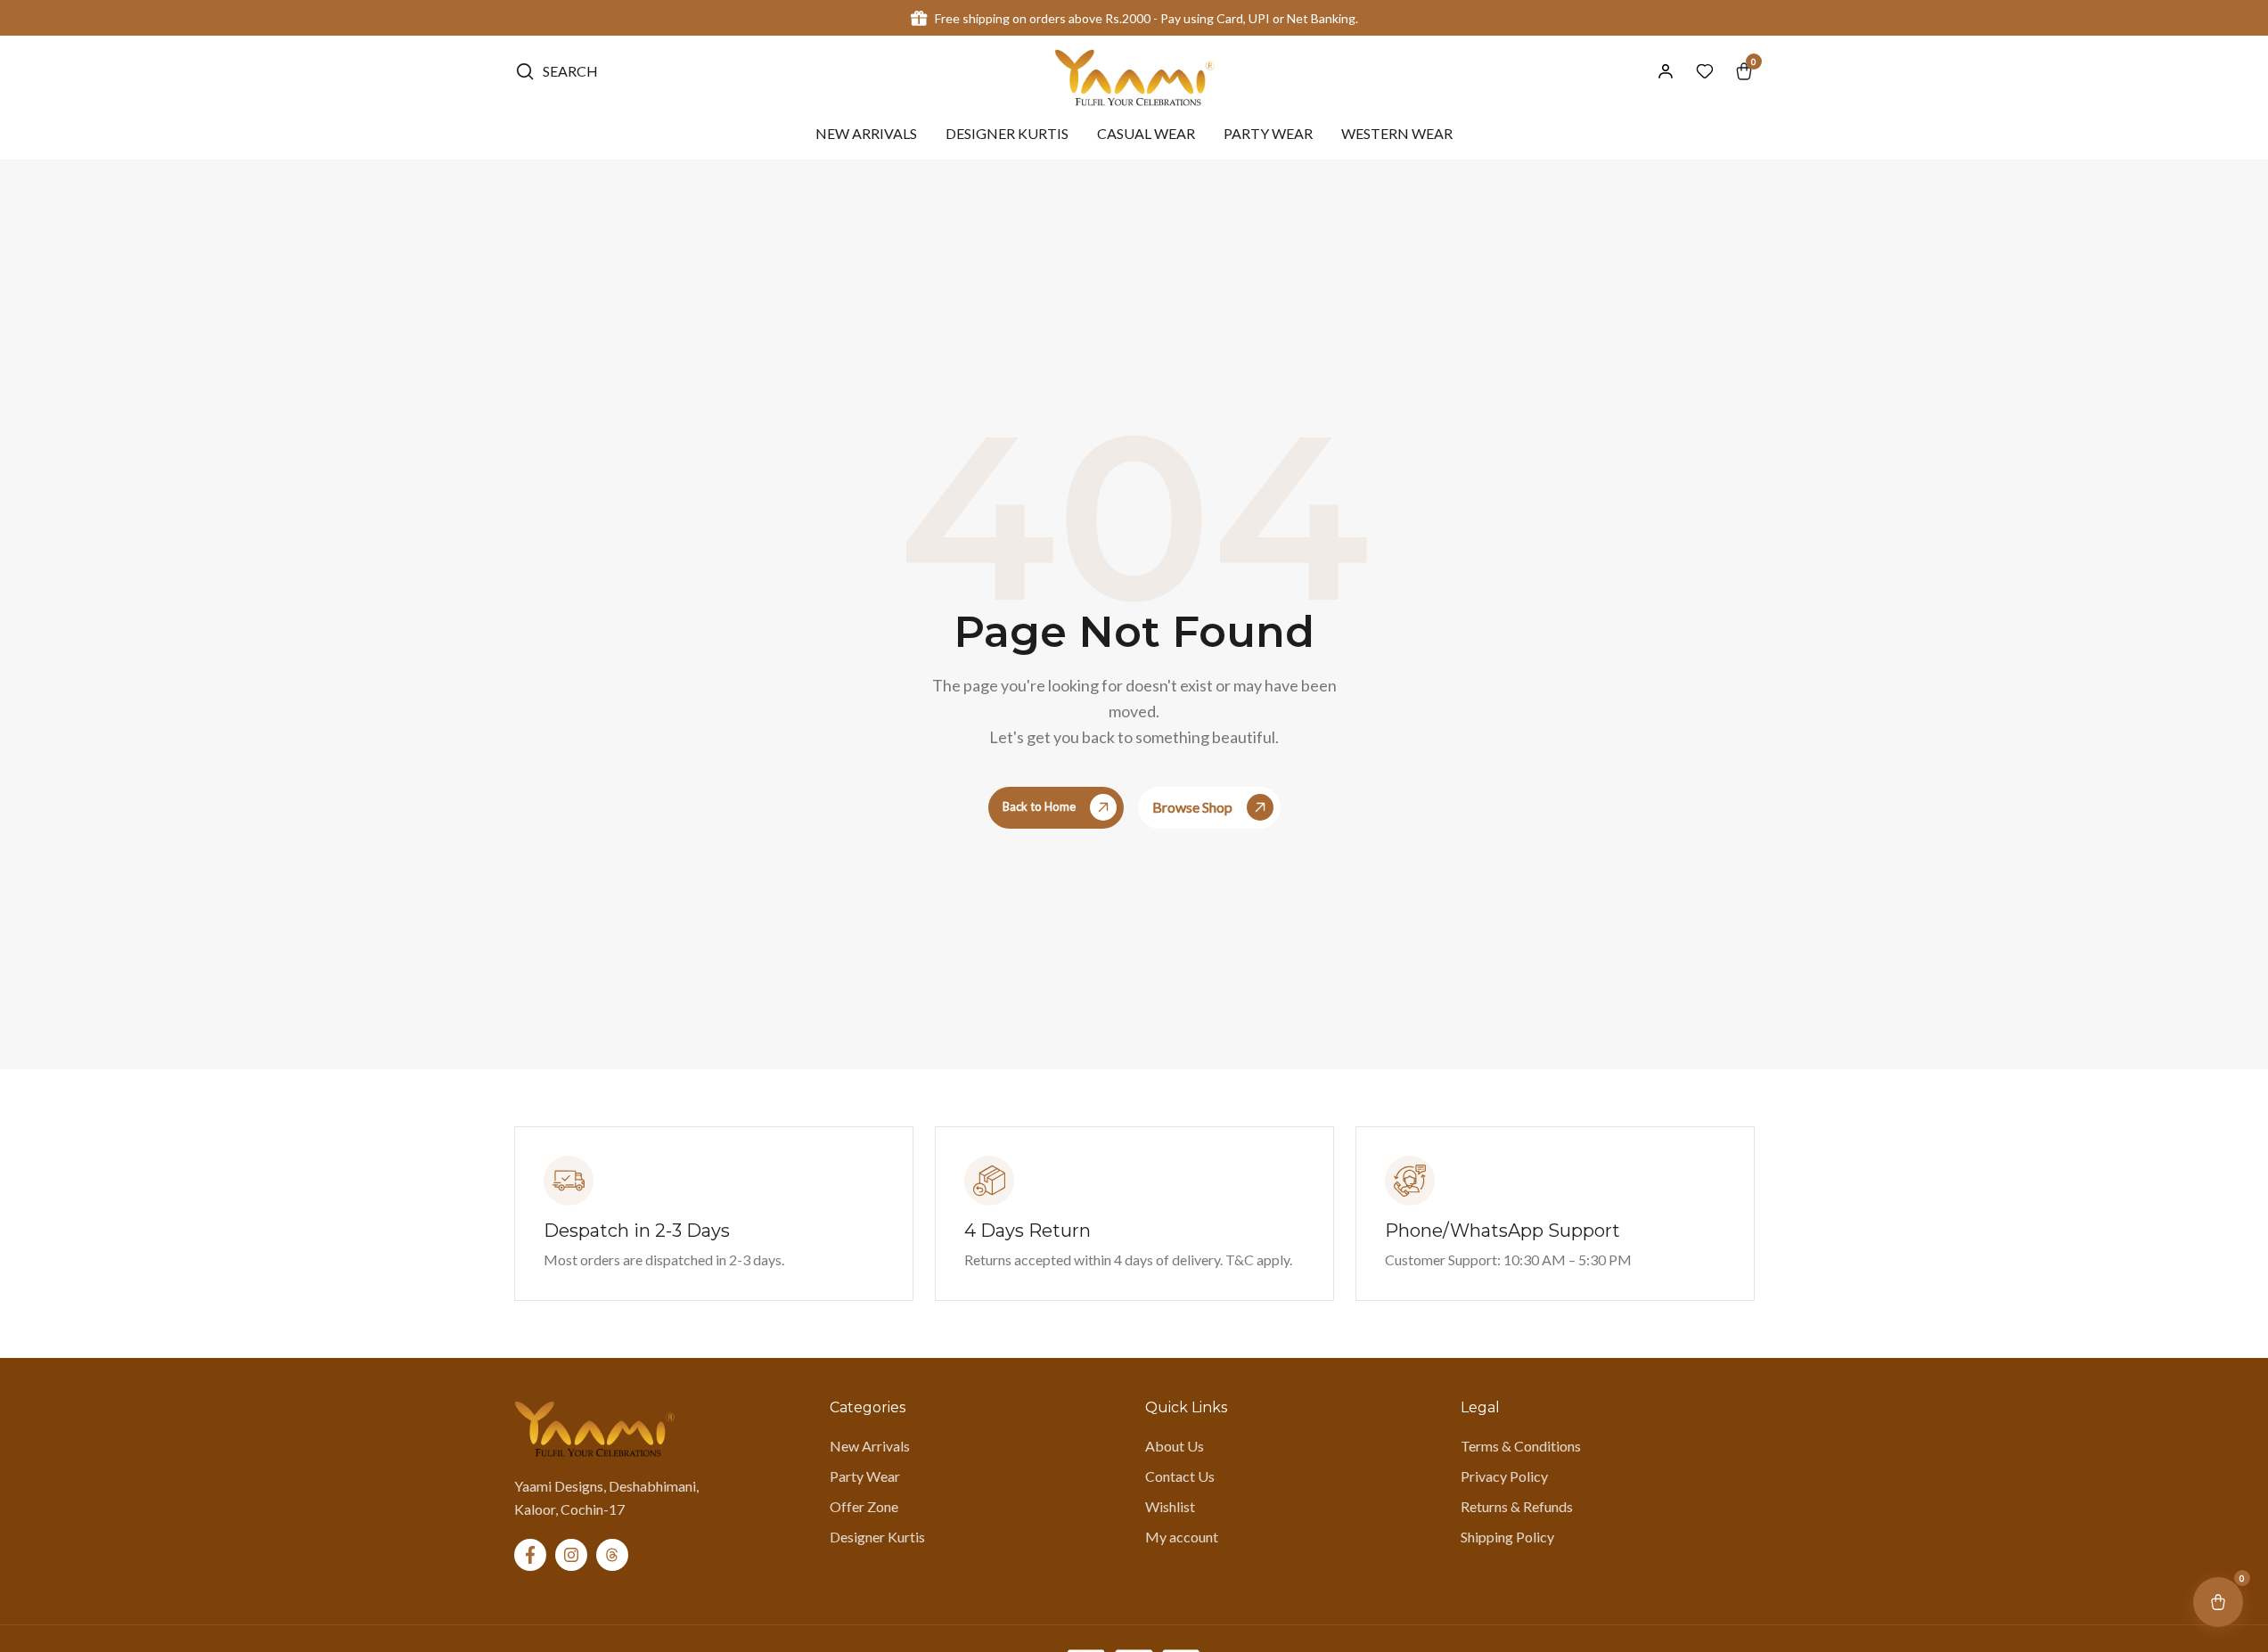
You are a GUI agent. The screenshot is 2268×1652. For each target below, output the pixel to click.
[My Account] (1666, 71)
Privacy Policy (1504, 1476)
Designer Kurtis (1007, 134)
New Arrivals (866, 134)
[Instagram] (571, 1555)
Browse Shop (1192, 807)
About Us (1175, 1446)
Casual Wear (1146, 134)
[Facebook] (530, 1555)
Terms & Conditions (1521, 1446)
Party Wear (1268, 134)
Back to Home (1039, 806)
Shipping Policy (1507, 1537)
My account (1182, 1537)
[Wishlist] (1705, 71)
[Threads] (612, 1555)
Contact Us (1180, 1476)
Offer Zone (864, 1506)
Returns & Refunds (1517, 1506)
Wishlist (1170, 1506)
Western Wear (1397, 134)
